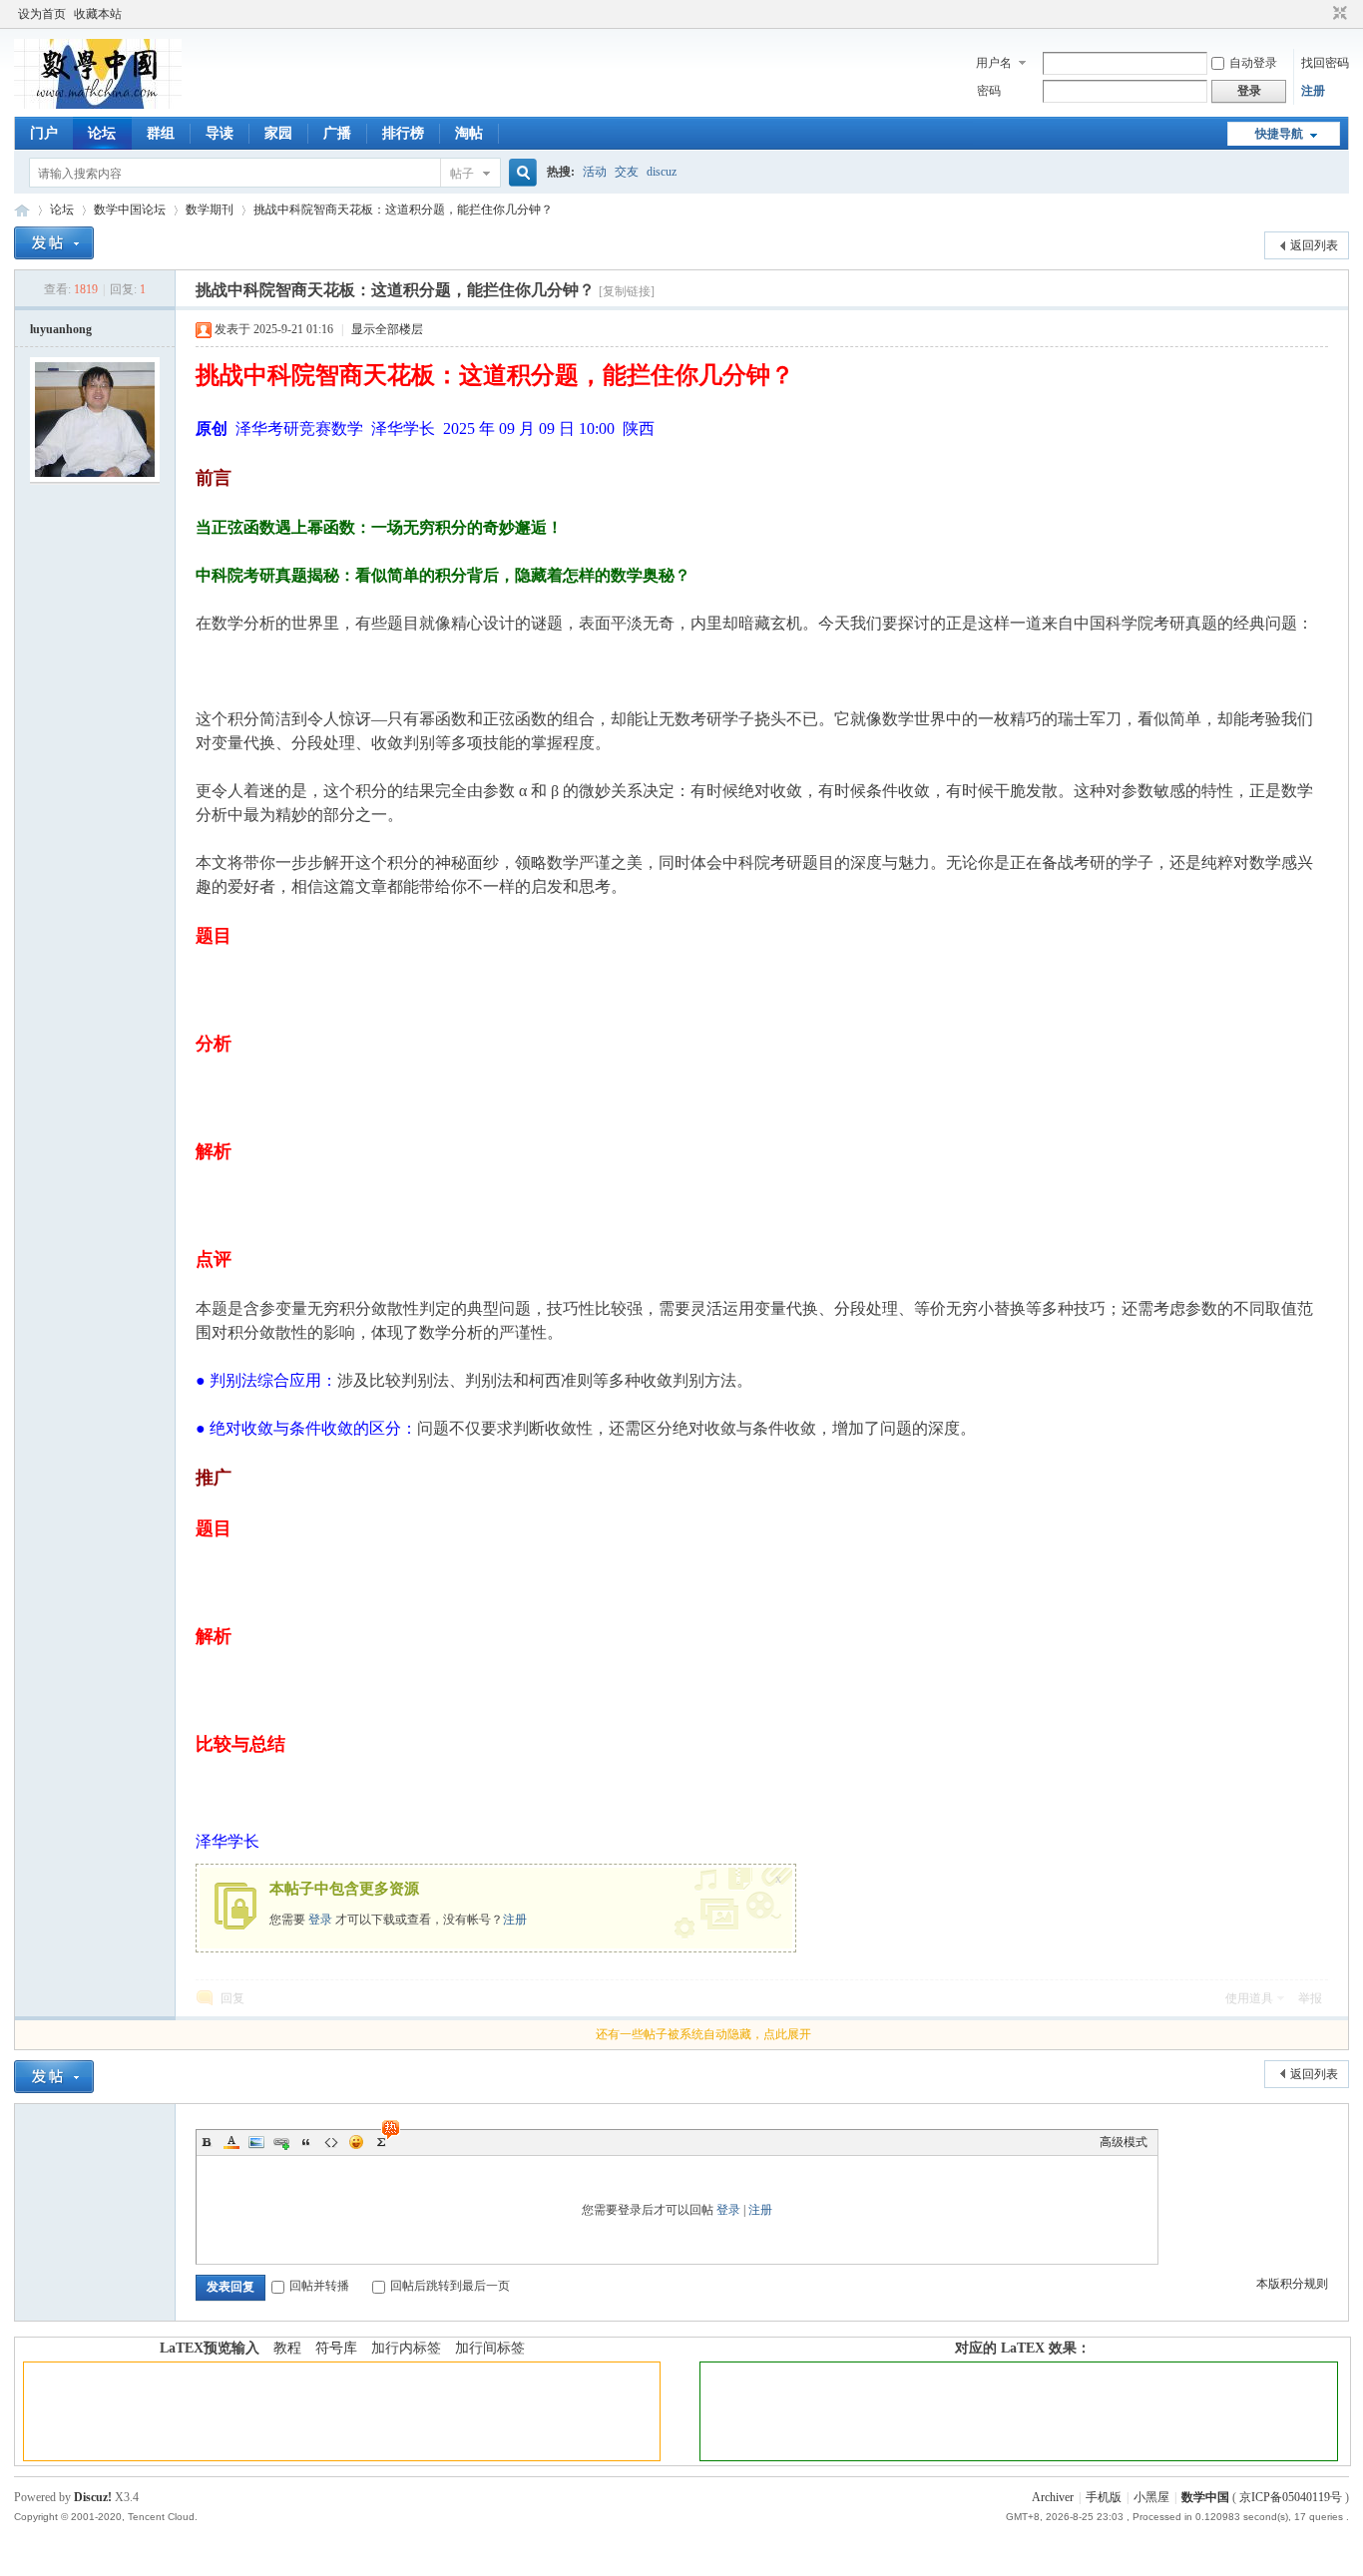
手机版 (1104, 2497)
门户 (44, 133)
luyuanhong (61, 329)
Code (331, 2142)
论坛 (102, 133)
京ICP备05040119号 (1291, 2497)
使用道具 (1249, 1998)
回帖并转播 (319, 2286)
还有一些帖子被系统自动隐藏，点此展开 (703, 2034)
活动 (595, 172)
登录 (320, 1920)
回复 (232, 1998)
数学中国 (22, 210)
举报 (1310, 1998)
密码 (989, 91)
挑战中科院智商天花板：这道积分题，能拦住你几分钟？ (403, 210)
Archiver (1053, 2497)
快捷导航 (1279, 134)
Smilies (356, 2142)
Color (231, 2142)
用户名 (994, 63)
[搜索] (520, 173)
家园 (278, 133)
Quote (306, 2142)
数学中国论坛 (130, 210)
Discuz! (93, 2497)
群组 (161, 133)
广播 (337, 133)
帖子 (462, 174)
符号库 (336, 2348)
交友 (627, 172)
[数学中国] (98, 105)
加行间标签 (490, 2348)
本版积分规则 (1292, 2284)
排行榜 (403, 133)
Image (256, 2142)
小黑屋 (1151, 2497)
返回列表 (1314, 245)
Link (281, 2142)
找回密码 (1325, 63)
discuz (662, 172)
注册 (1313, 91)
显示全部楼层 (387, 329)
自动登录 (1253, 63)
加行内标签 (406, 2348)
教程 (287, 2348)
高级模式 (1124, 2142)
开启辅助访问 (1321, 14)
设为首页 (42, 14)
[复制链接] (627, 291)
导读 (220, 133)
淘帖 (469, 133)
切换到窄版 (1338, 14)
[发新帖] (54, 243)
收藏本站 (98, 14)
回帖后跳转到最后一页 (450, 2286)
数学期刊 (210, 210)
